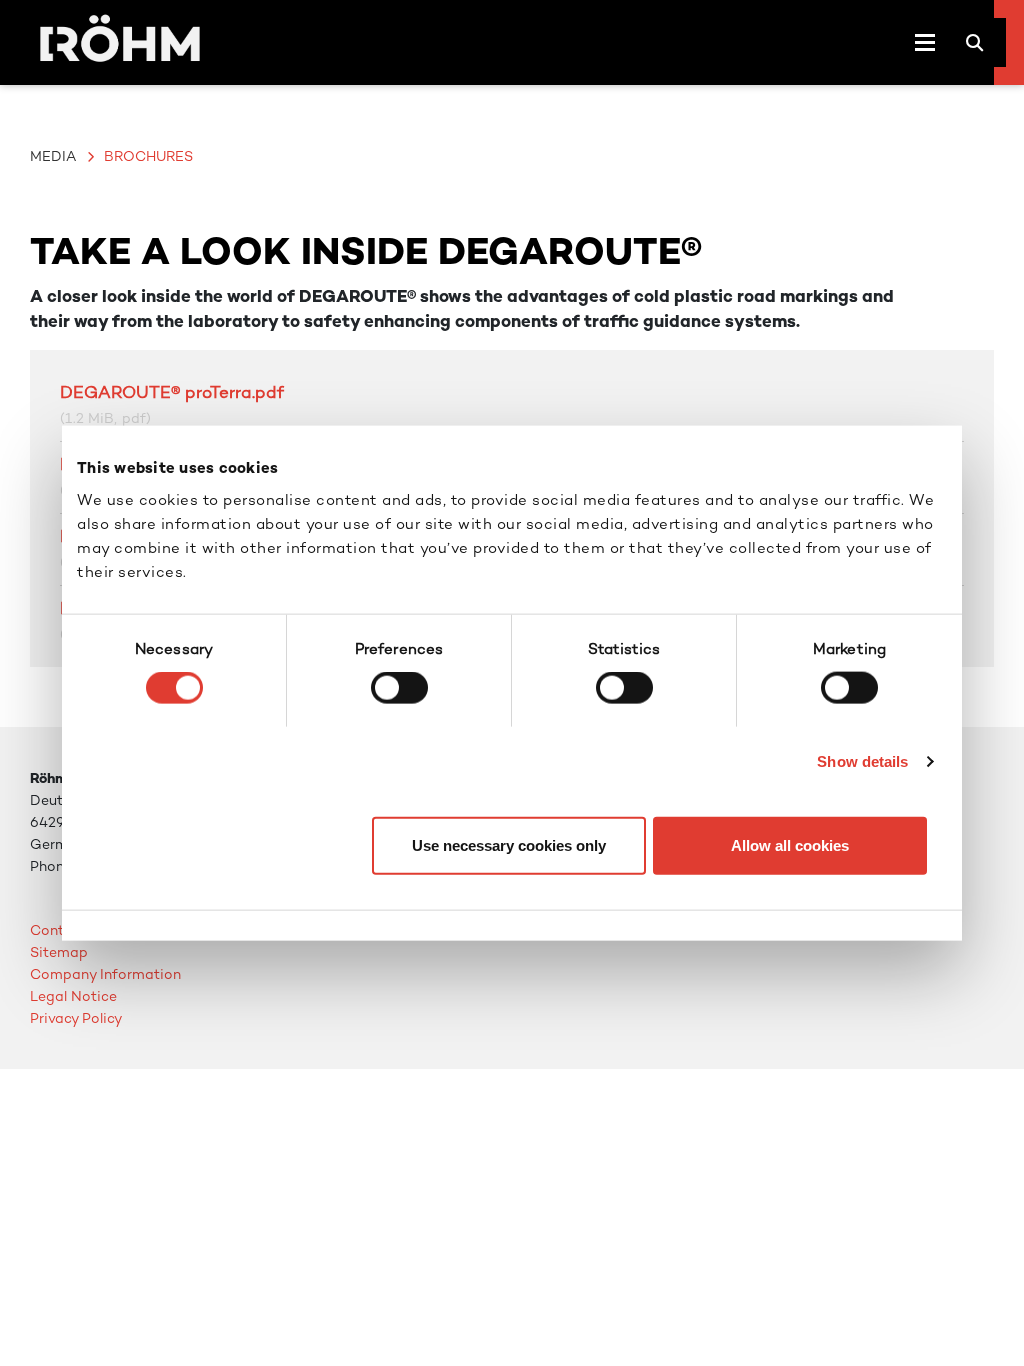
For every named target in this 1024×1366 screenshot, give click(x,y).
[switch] (399, 688)
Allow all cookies (790, 844)
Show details (862, 761)
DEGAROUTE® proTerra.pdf (172, 392)
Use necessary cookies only (509, 844)
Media (53, 156)
